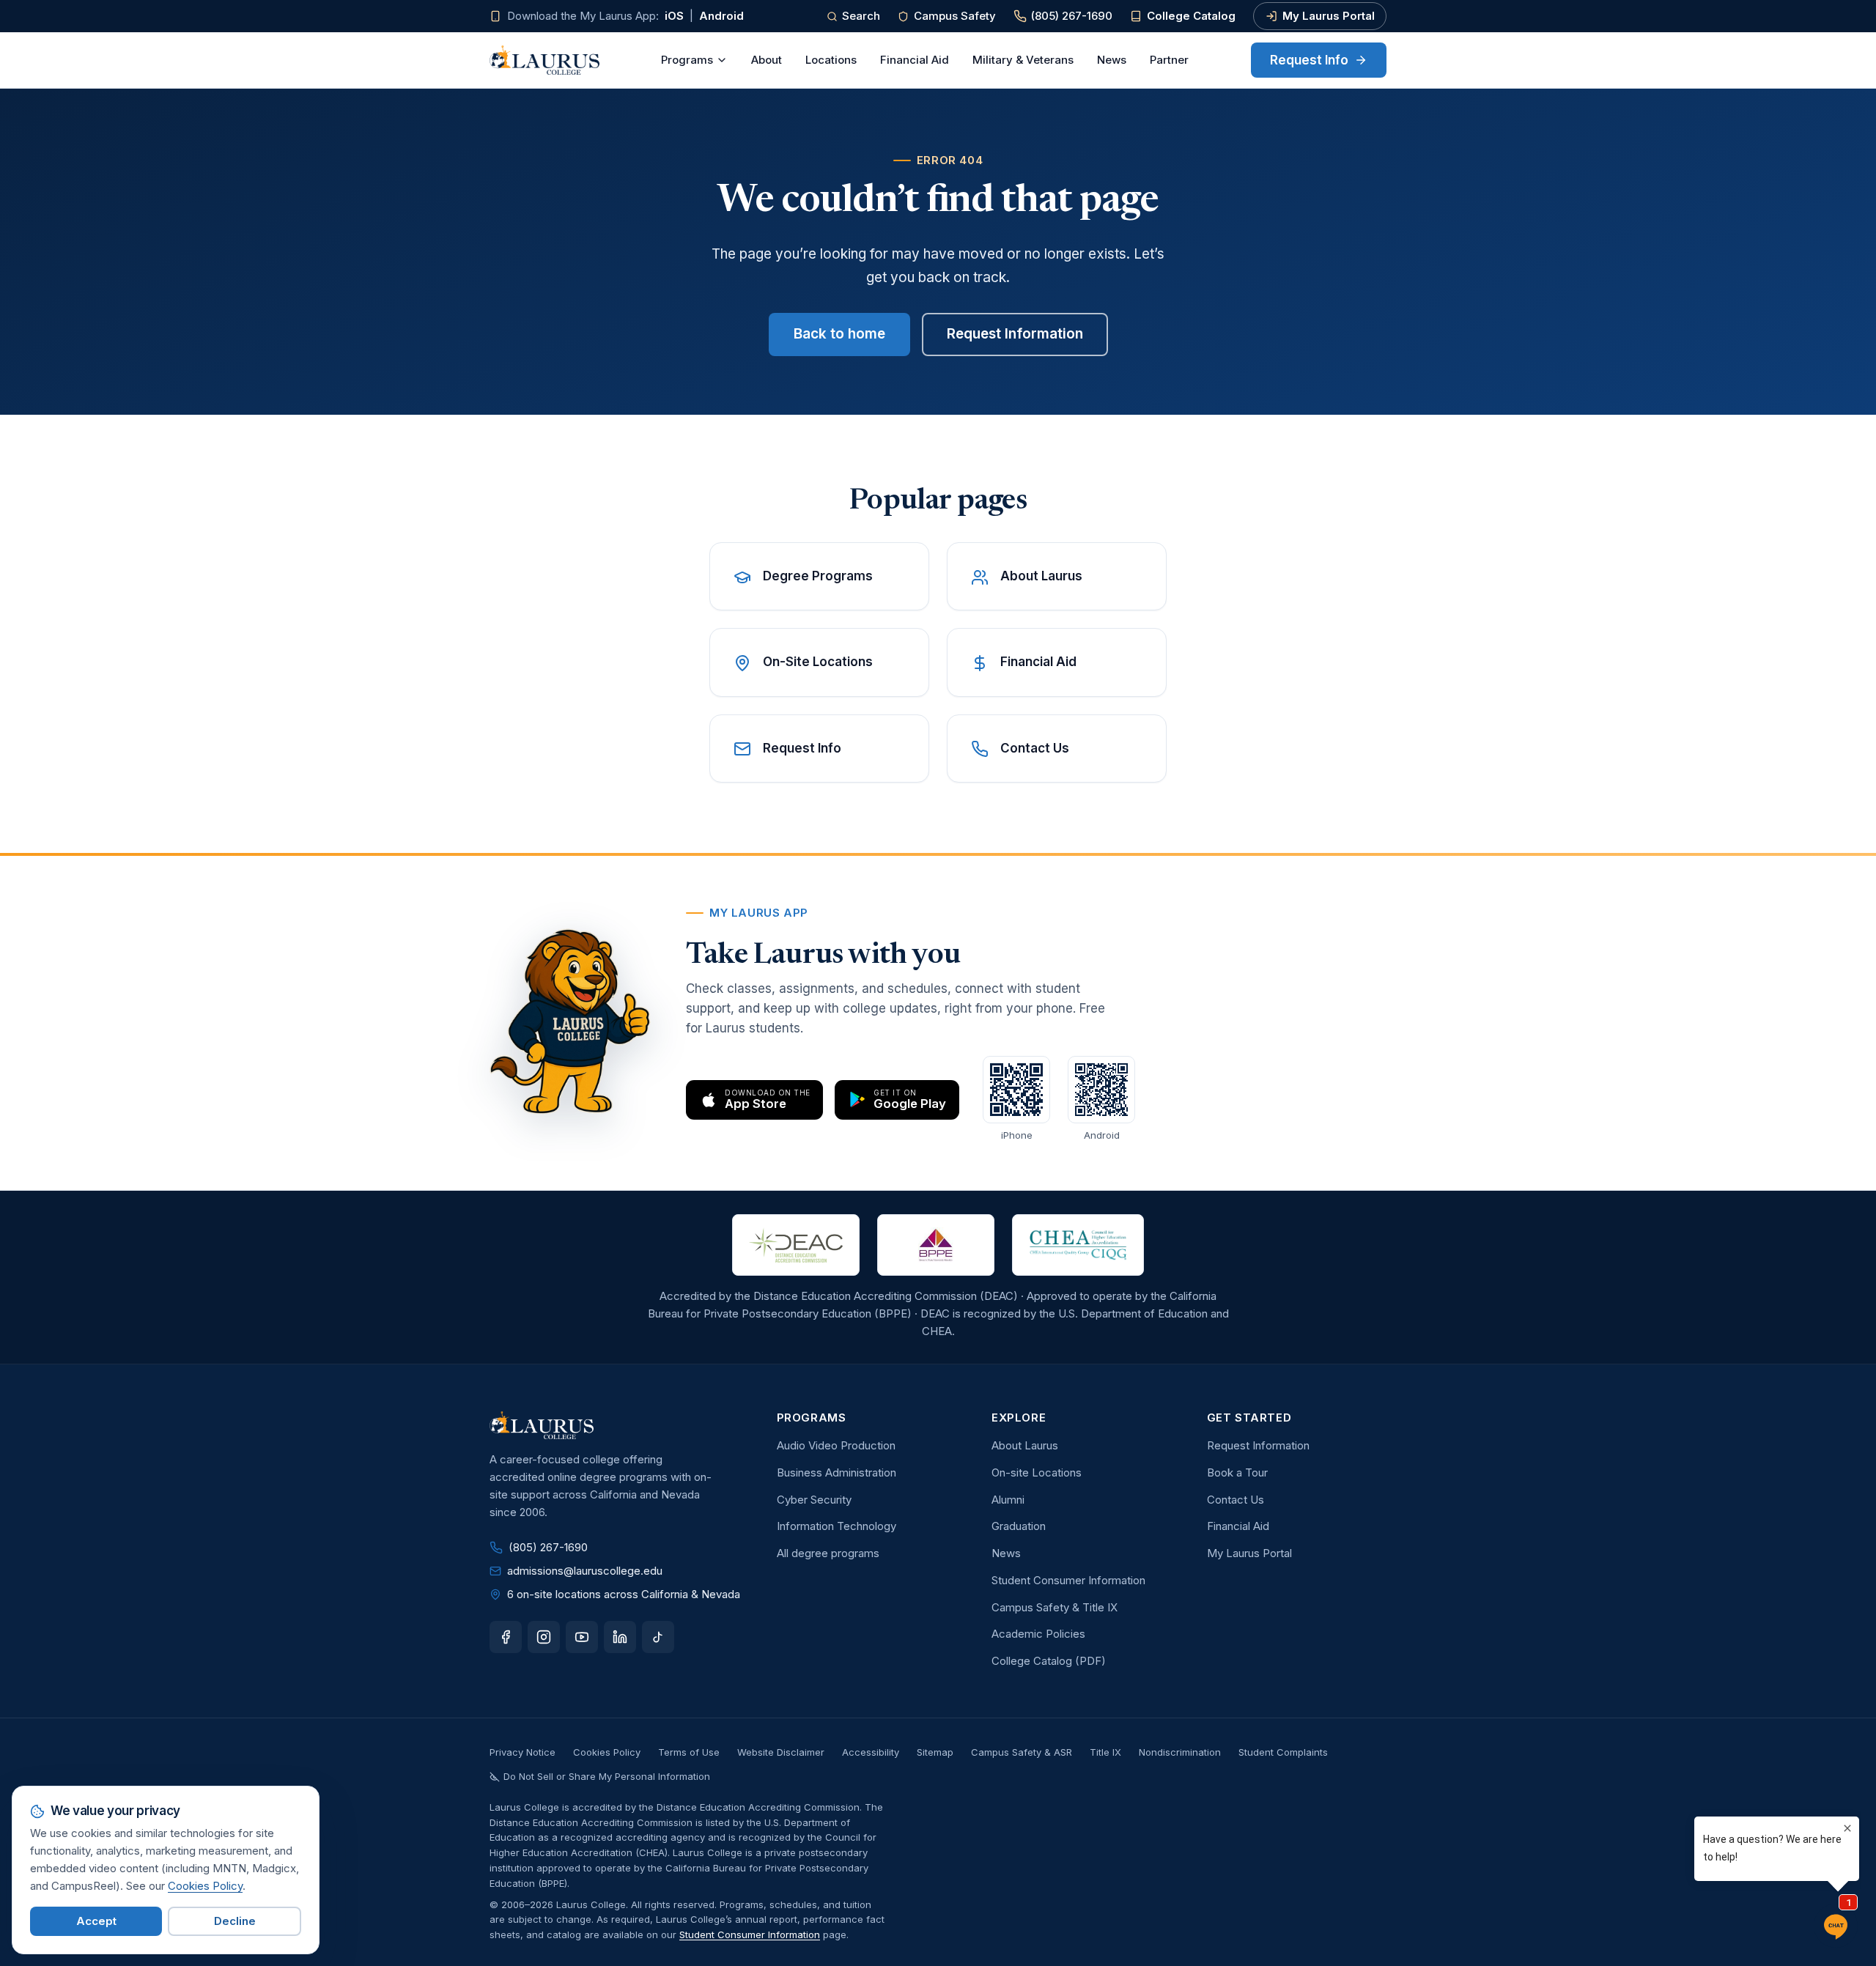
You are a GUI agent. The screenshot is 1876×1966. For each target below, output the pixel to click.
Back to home (839, 334)
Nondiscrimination (1180, 1752)
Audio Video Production (836, 1445)
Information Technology (837, 1526)
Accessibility (871, 1752)
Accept (96, 1921)
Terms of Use (689, 1752)
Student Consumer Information (1068, 1580)
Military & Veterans (1023, 60)
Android (721, 16)
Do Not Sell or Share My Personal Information (607, 1776)
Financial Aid (915, 60)
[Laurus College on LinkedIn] (620, 1637)
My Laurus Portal (1329, 16)
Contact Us (1236, 1500)
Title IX (1105, 1752)
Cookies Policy (607, 1752)
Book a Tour (1237, 1472)
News (1112, 60)
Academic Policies (1038, 1634)
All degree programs (828, 1553)
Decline (235, 1921)
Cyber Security (814, 1500)
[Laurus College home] (544, 60)
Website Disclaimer (781, 1752)
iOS (674, 16)
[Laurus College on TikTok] (658, 1637)
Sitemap (935, 1752)
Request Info (1309, 60)
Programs (687, 60)
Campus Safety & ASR (1022, 1752)
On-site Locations (1037, 1472)
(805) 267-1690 (1072, 16)
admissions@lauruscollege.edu (585, 1571)
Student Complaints (1283, 1752)
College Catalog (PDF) (1049, 1661)
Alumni (1008, 1500)
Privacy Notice (522, 1752)
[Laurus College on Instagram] (544, 1637)
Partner (1169, 60)
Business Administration (837, 1472)
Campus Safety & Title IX (1055, 1607)
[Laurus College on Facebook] (506, 1637)
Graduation (1019, 1526)
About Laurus (1025, 1445)
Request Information (1015, 334)
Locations (831, 60)
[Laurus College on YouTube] (582, 1637)
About (767, 60)
